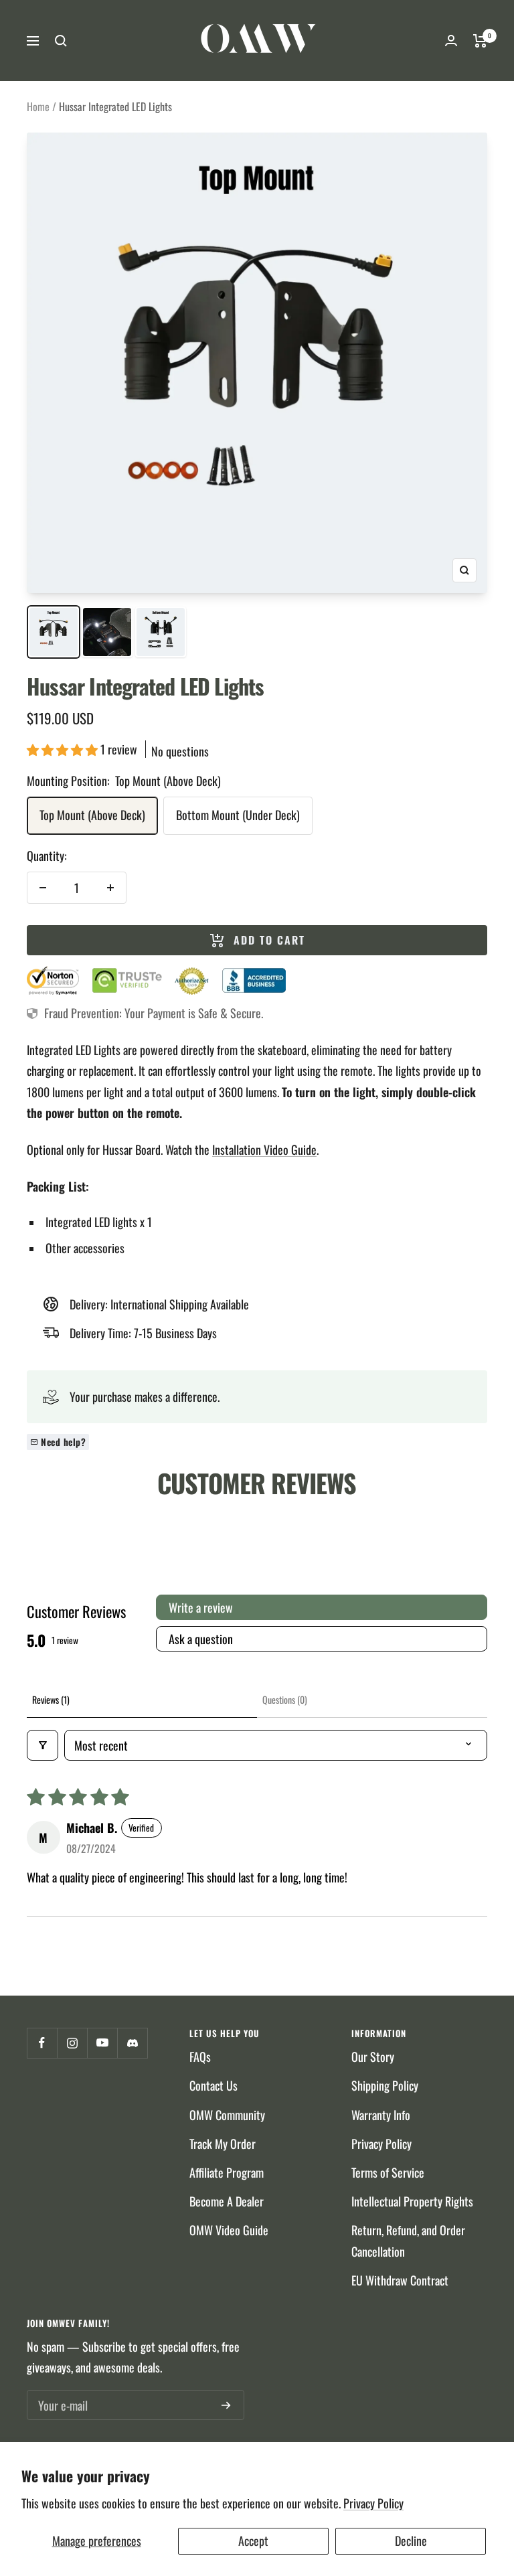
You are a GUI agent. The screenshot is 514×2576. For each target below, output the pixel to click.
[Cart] (480, 41)
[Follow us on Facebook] (42, 2043)
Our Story (373, 2057)
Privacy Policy (373, 2503)
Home (38, 106)
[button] (64, 749)
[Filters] (42, 1745)
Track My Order (223, 2144)
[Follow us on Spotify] (132, 2043)
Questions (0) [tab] (285, 1699)
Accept (253, 2541)
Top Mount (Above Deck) (92, 815)
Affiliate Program (227, 2172)
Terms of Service (388, 2172)
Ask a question (201, 1639)
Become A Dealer (227, 2201)
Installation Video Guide (264, 1149)
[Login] (451, 41)
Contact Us (213, 2085)
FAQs (200, 2057)
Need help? (63, 1442)
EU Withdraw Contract (400, 2280)
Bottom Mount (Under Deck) (238, 815)
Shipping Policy (385, 2085)
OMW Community (227, 2115)
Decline (411, 2541)
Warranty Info (381, 2115)
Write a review (201, 1607)
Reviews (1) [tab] (51, 1699)
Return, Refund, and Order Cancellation (408, 2240)
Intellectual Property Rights (412, 2201)
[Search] (61, 41)
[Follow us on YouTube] (102, 2043)
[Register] (226, 2405)
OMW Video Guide (229, 2230)
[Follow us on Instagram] (72, 2043)
